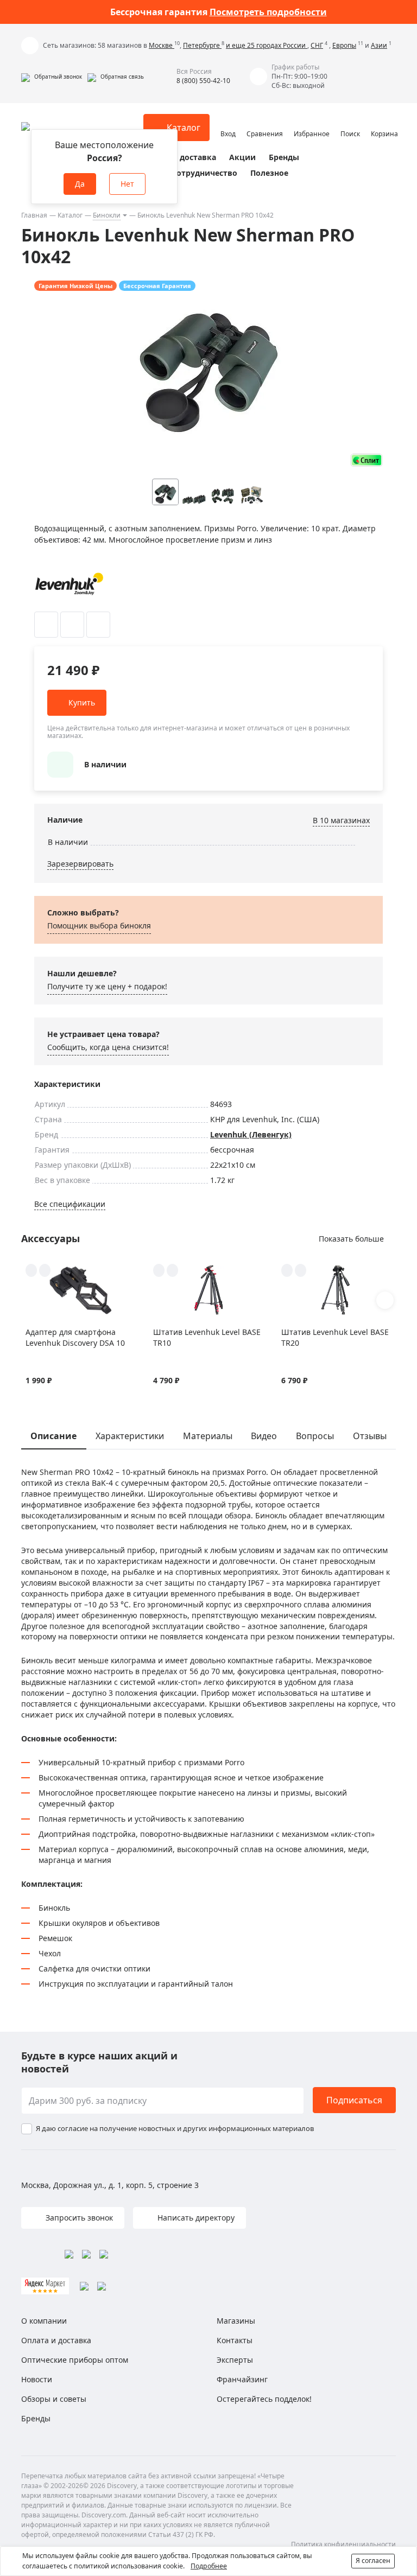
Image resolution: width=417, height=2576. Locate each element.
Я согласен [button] (373, 2561)
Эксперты (235, 2360)
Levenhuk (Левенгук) (251, 1134)
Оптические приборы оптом (75, 2360)
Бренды (284, 157)
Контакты (235, 2340)
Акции (242, 157)
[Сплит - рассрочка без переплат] (367, 460)
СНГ (317, 45)
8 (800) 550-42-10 (203, 81)
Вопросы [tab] (315, 1436)
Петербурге (202, 45)
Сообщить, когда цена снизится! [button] (108, 1047)
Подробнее (209, 2566)
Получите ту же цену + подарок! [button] (107, 986)
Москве (162, 45)
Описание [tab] (53, 1436)
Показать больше (351, 1239)
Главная (34, 215)
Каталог (70, 215)
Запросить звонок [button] (78, 2218)
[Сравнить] (72, 625)
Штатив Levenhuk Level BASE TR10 (207, 1337)
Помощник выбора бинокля (99, 926)
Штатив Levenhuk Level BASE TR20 (335, 1337)
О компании (44, 2321)
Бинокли (107, 215)
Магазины (236, 2321)
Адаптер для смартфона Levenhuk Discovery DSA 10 (75, 1337)
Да (80, 184)
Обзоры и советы (54, 2399)
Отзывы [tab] (370, 1436)
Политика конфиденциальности (343, 2544)
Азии (379, 45)
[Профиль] (228, 123)
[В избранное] (46, 625)
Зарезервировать (80, 864)
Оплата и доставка (179, 157)
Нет (127, 184)
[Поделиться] (98, 625)
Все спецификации (70, 1204)
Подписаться (354, 2100)
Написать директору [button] (195, 2218)
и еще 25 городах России (267, 45)
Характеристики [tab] (130, 1436)
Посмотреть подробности (268, 12)
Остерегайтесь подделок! (264, 2399)
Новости (37, 2379)
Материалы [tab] (208, 1436)
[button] (52, 77)
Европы (344, 45)
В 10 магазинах (341, 820)
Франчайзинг (242, 2379)
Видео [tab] (264, 1436)
